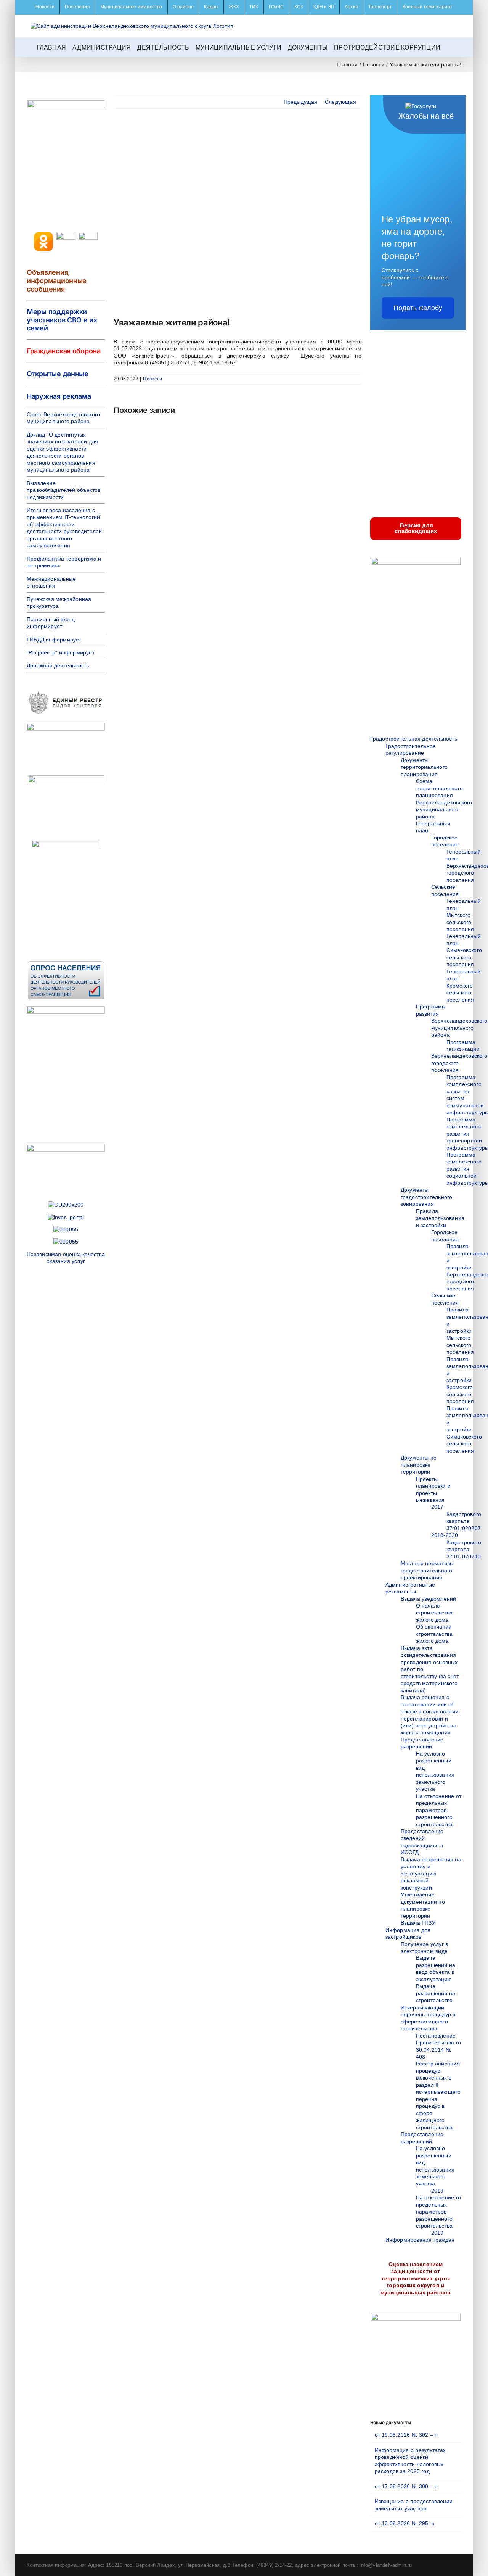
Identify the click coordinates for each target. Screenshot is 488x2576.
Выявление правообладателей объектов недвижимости (63, 490)
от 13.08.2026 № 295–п (405, 2523)
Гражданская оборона (64, 351)
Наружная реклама (59, 396)
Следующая (340, 102)
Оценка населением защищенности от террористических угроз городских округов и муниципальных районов (416, 2278)
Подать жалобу (418, 308)
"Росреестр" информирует (61, 652)
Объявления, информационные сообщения (57, 280)
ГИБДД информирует (54, 640)
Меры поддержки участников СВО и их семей (62, 320)
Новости (152, 379)
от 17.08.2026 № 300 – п (406, 2486)
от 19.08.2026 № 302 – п (406, 2435)
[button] (449, 47)
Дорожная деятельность (58, 665)
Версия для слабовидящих (416, 528)
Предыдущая (301, 102)
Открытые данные (58, 374)
